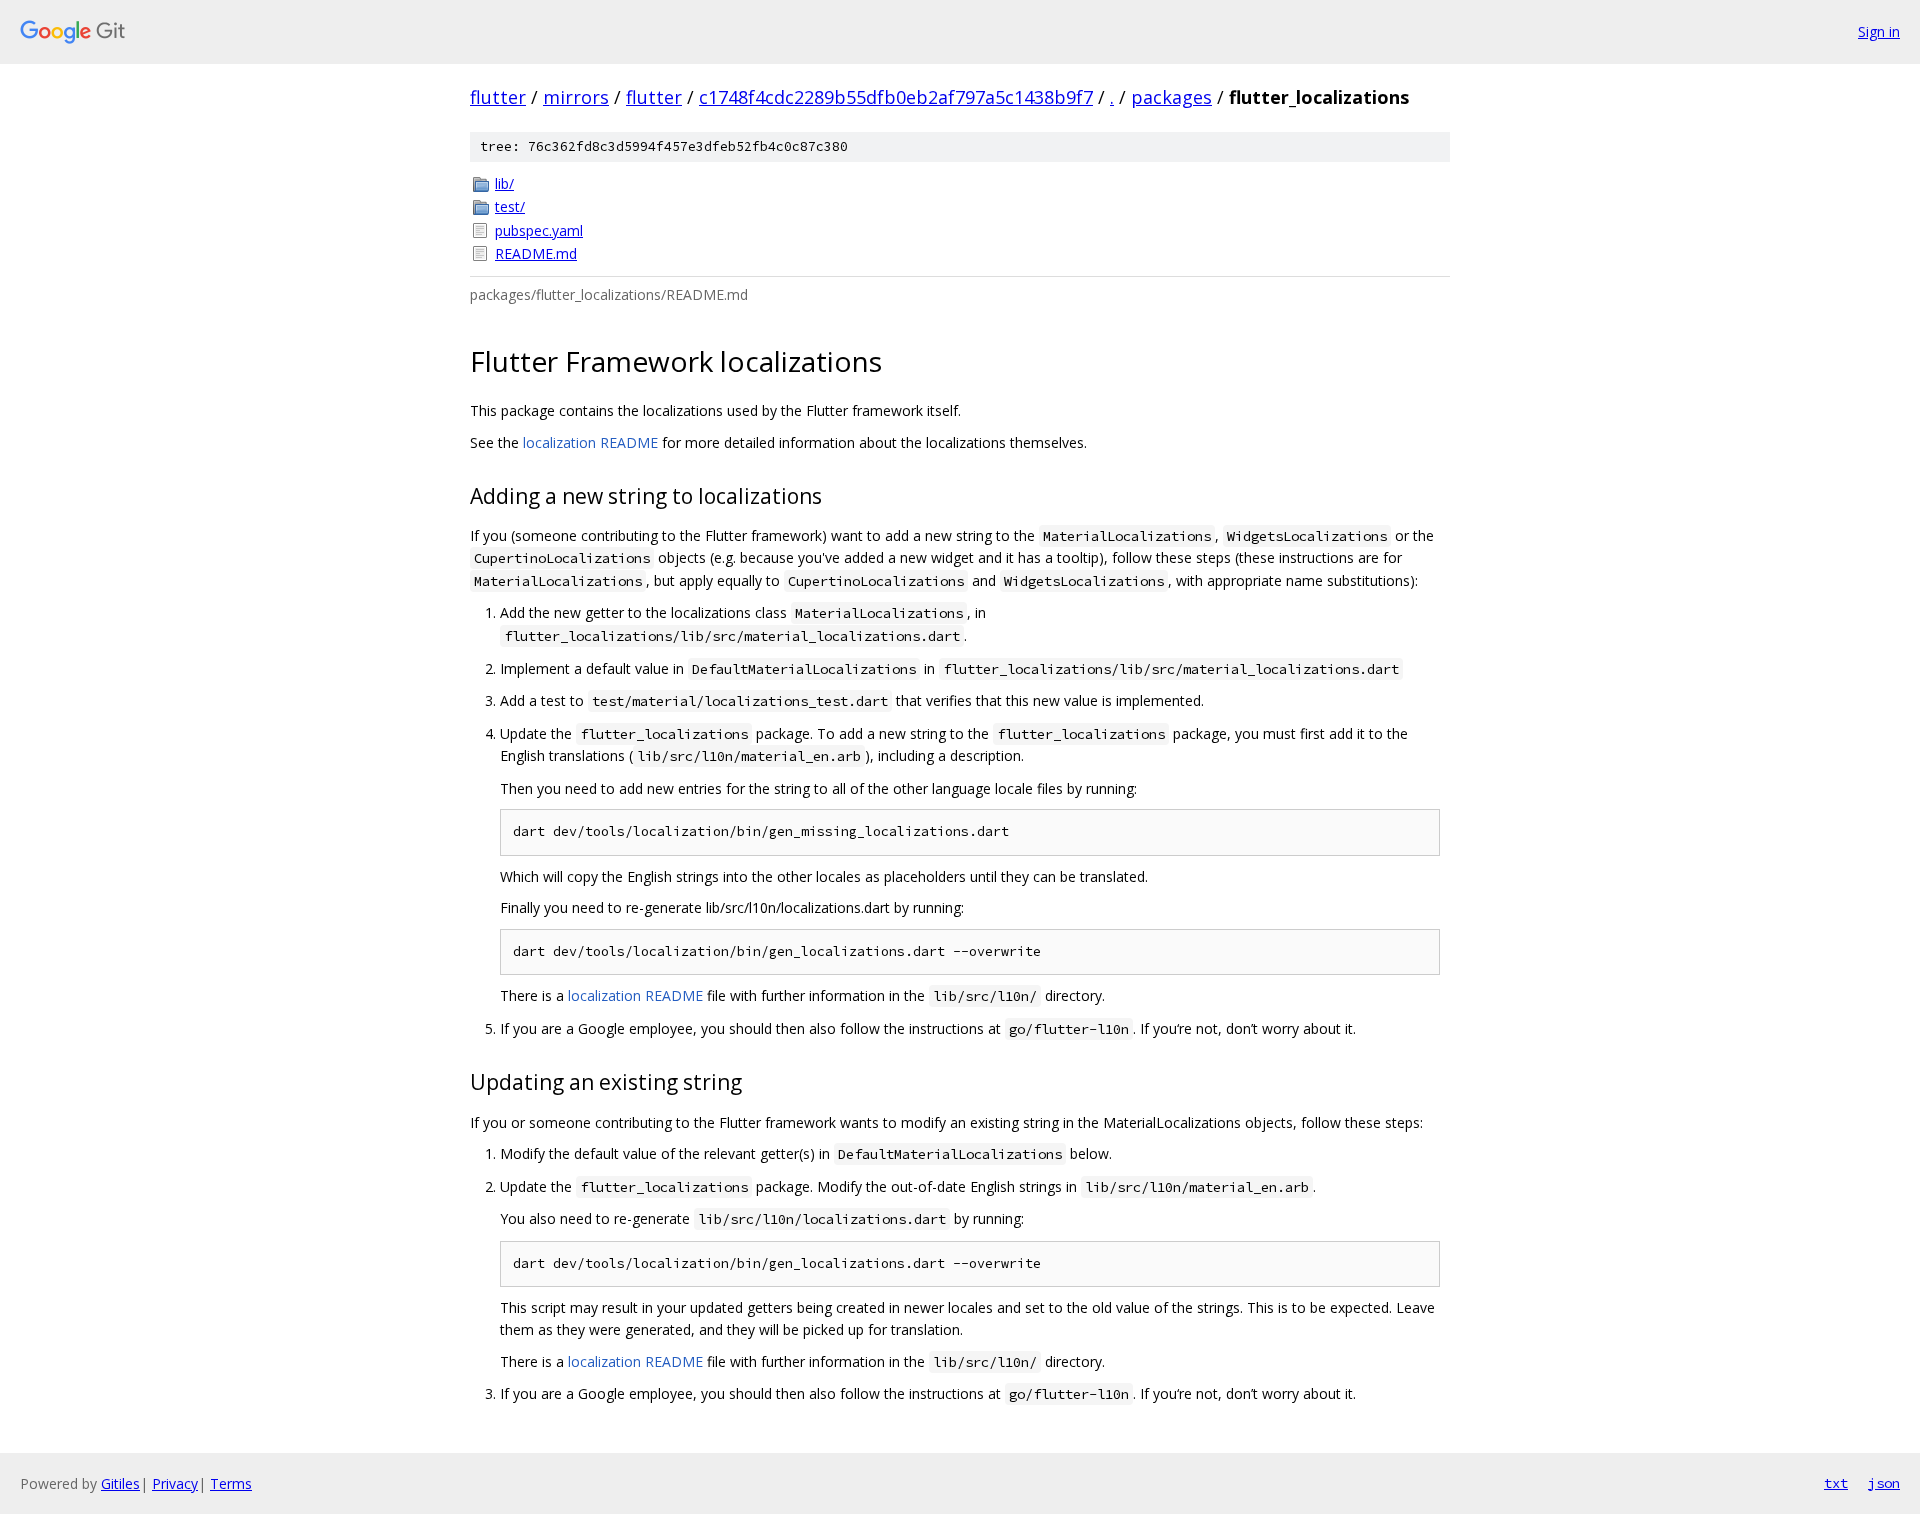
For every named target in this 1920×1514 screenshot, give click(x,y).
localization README (590, 442)
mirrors (576, 97)
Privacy (175, 1483)
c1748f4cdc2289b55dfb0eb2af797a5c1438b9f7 (896, 97)
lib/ (504, 183)
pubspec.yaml (539, 230)
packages (1171, 97)
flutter (498, 97)
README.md (536, 253)
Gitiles (120, 1483)
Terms (231, 1483)
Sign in (1879, 31)
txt (1836, 1483)
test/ (510, 206)
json (1884, 1483)
